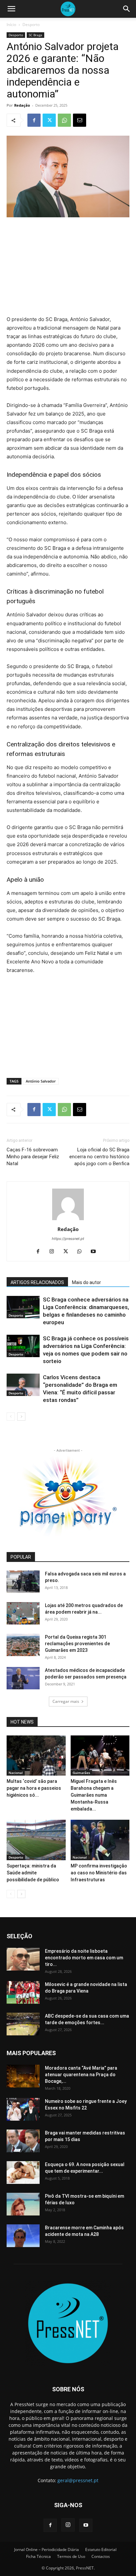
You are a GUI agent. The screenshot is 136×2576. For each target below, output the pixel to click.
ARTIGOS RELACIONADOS (37, 1282)
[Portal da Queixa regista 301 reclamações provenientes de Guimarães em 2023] (23, 1645)
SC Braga (35, 35)
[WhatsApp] (64, 120)
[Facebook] (34, 120)
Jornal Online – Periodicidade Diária (47, 2549)
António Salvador (41, 1081)
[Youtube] (96, 1252)
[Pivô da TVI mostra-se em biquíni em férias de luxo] (23, 2204)
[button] (11, 9)
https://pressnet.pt (68, 1239)
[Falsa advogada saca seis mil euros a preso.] (23, 1582)
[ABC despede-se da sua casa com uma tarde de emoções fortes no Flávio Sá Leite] (23, 2024)
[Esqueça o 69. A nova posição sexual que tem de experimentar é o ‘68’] (23, 2173)
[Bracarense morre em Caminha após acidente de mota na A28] (23, 2236)
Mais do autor (86, 1282)
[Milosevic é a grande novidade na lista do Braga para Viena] (23, 1992)
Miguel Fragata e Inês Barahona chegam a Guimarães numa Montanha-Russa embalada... (94, 1795)
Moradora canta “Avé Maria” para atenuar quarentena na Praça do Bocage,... (81, 2075)
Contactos (101, 2556)
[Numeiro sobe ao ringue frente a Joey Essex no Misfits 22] (23, 2109)
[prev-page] (11, 1417)
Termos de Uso (71, 2556)
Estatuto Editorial (101, 2549)
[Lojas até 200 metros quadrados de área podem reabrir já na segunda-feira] (23, 1613)
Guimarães (81, 1773)
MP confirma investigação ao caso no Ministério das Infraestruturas (99, 1873)
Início (11, 25)
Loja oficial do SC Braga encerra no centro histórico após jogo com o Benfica (99, 1157)
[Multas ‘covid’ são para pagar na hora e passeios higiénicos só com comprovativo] (36, 1756)
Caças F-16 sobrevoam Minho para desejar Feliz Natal (33, 1157)
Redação (22, 105)
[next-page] (21, 1417)
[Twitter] (49, 120)
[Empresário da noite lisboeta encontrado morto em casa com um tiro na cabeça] (23, 1959)
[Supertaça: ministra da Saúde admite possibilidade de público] (36, 1840)
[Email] (80, 120)
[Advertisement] (68, 267)
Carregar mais (66, 1701)
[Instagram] (54, 1252)
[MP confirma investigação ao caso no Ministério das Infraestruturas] (100, 1840)
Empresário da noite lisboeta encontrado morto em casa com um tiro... (84, 1958)
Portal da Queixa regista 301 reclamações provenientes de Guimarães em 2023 (77, 1644)
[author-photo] (68, 1220)
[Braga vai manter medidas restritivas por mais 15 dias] (23, 2141)
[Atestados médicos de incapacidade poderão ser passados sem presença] (23, 1678)
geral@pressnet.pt (78, 2480)
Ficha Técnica (38, 2556)
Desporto (31, 25)
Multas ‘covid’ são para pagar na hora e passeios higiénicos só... (34, 1788)
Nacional (16, 1773)
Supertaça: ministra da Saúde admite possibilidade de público (33, 1873)
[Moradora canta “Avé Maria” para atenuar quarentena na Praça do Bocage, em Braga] (23, 2076)
